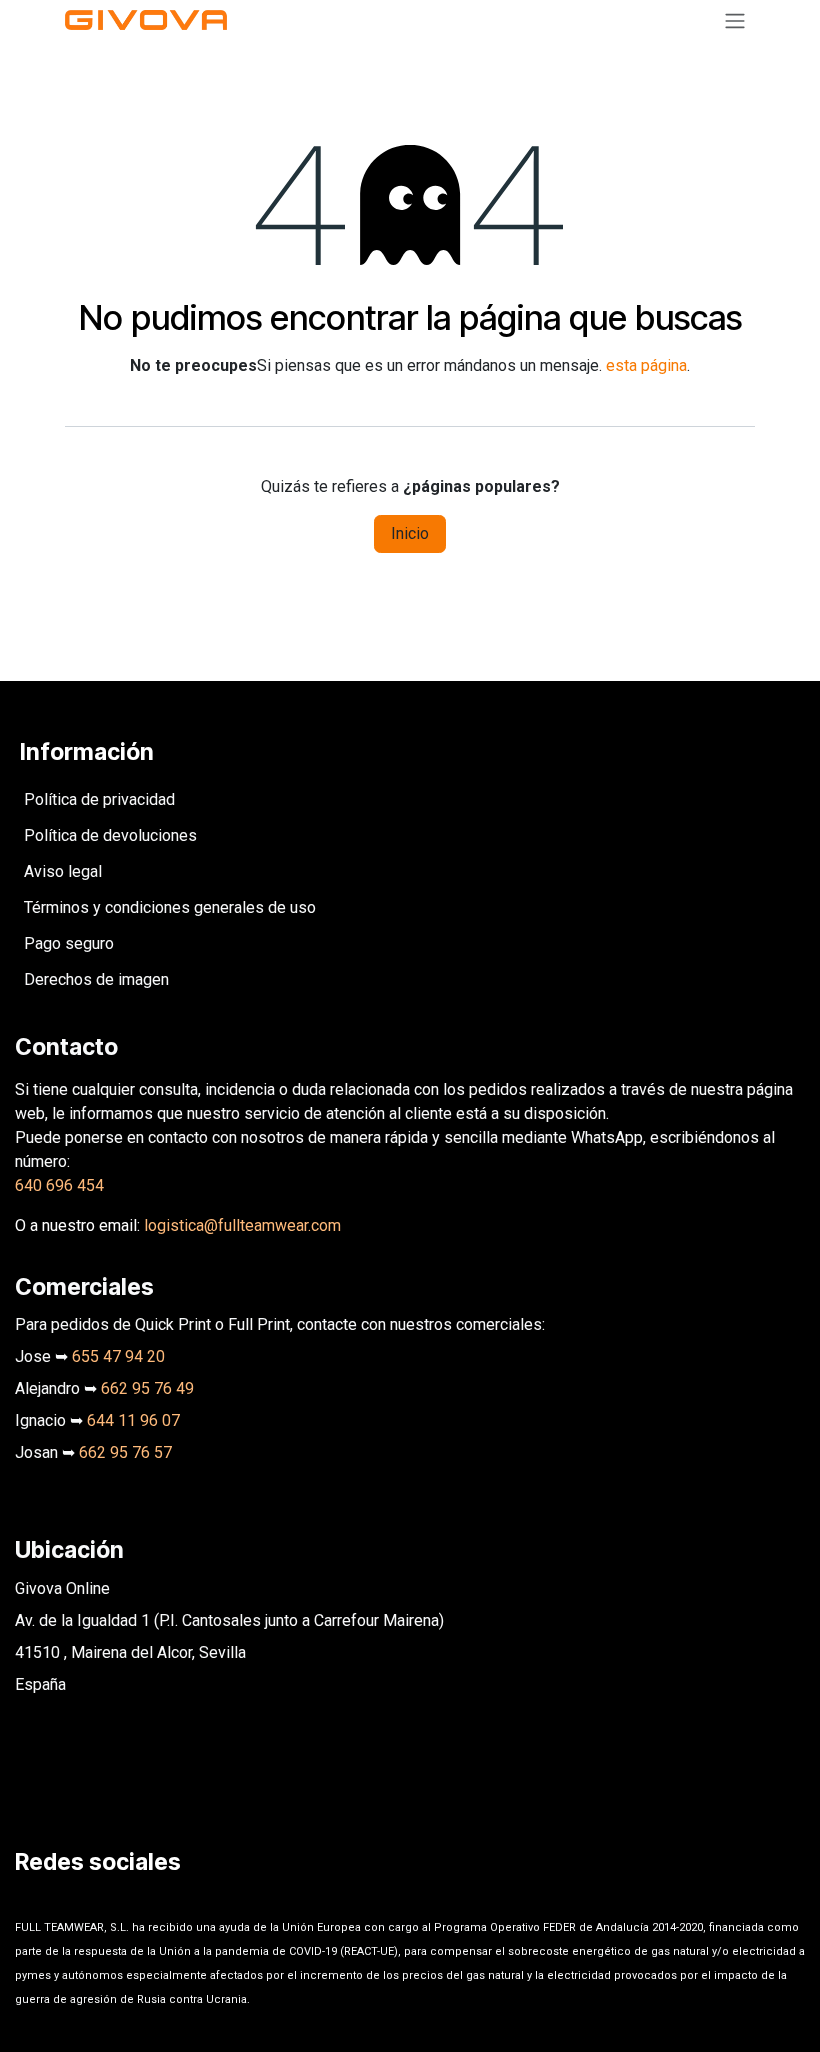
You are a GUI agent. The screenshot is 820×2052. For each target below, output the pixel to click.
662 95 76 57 (125, 1452)
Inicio (410, 533)
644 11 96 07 (133, 1420)
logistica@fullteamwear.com (242, 1225)
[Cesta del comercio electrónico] (687, 20)
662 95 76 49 (147, 1388)
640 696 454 (59, 1185)
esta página (646, 365)
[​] (28, 1899)
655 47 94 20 (118, 1356)
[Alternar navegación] (735, 20)
